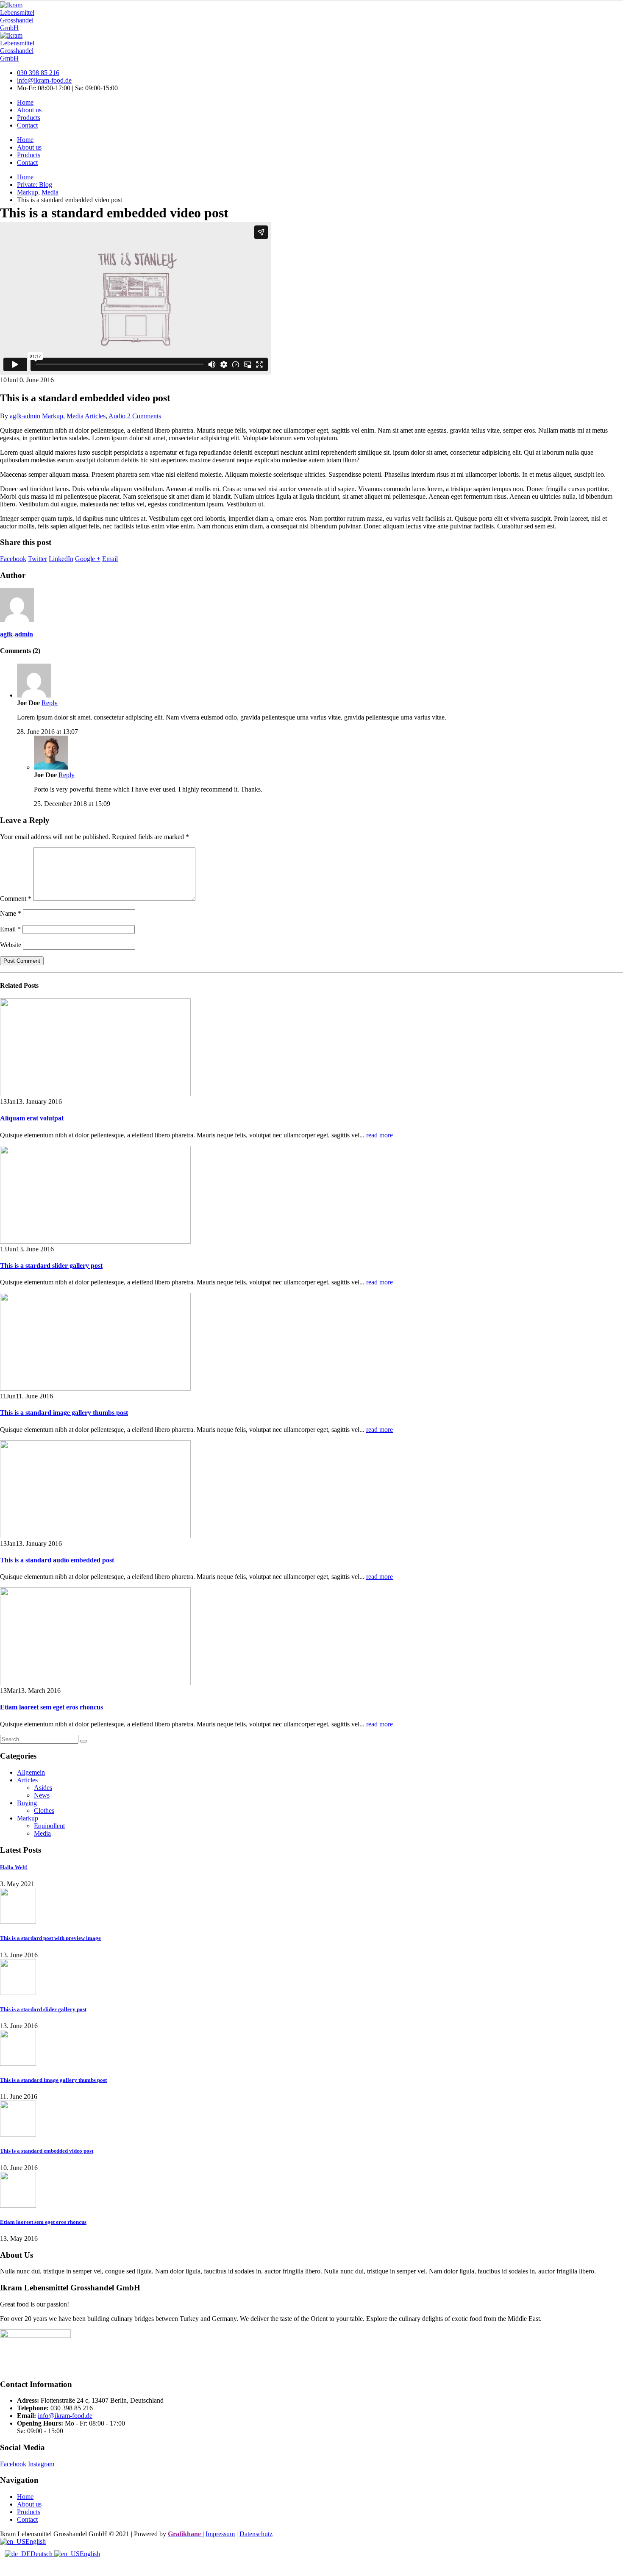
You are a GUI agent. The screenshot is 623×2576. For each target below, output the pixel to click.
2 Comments (144, 416)
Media (75, 416)
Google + (88, 559)
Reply (50, 703)
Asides (43, 1788)
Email (110, 559)
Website (11, 945)
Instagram (41, 2464)
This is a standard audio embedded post (57, 1560)
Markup (53, 416)
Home (25, 102)
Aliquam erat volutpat (32, 1118)
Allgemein (31, 1772)
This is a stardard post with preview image (50, 1938)
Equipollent (49, 1826)
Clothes (44, 1810)
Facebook (13, 559)
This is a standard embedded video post (47, 2151)
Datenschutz (256, 2534)
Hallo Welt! (14, 1867)
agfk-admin (25, 416)
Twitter (38, 559)
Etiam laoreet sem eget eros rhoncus (51, 1707)
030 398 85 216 (38, 73)
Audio (117, 416)
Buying (27, 1803)
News (42, 1795)
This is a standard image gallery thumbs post (64, 1413)
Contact (27, 125)
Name (11, 913)
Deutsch (42, 2554)
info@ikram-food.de (44, 80)
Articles (95, 416)
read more (380, 1135)
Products (29, 118)
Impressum (220, 2534)
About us (29, 110)
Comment (16, 899)
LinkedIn (61, 559)
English (36, 2541)
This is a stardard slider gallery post (51, 1266)
